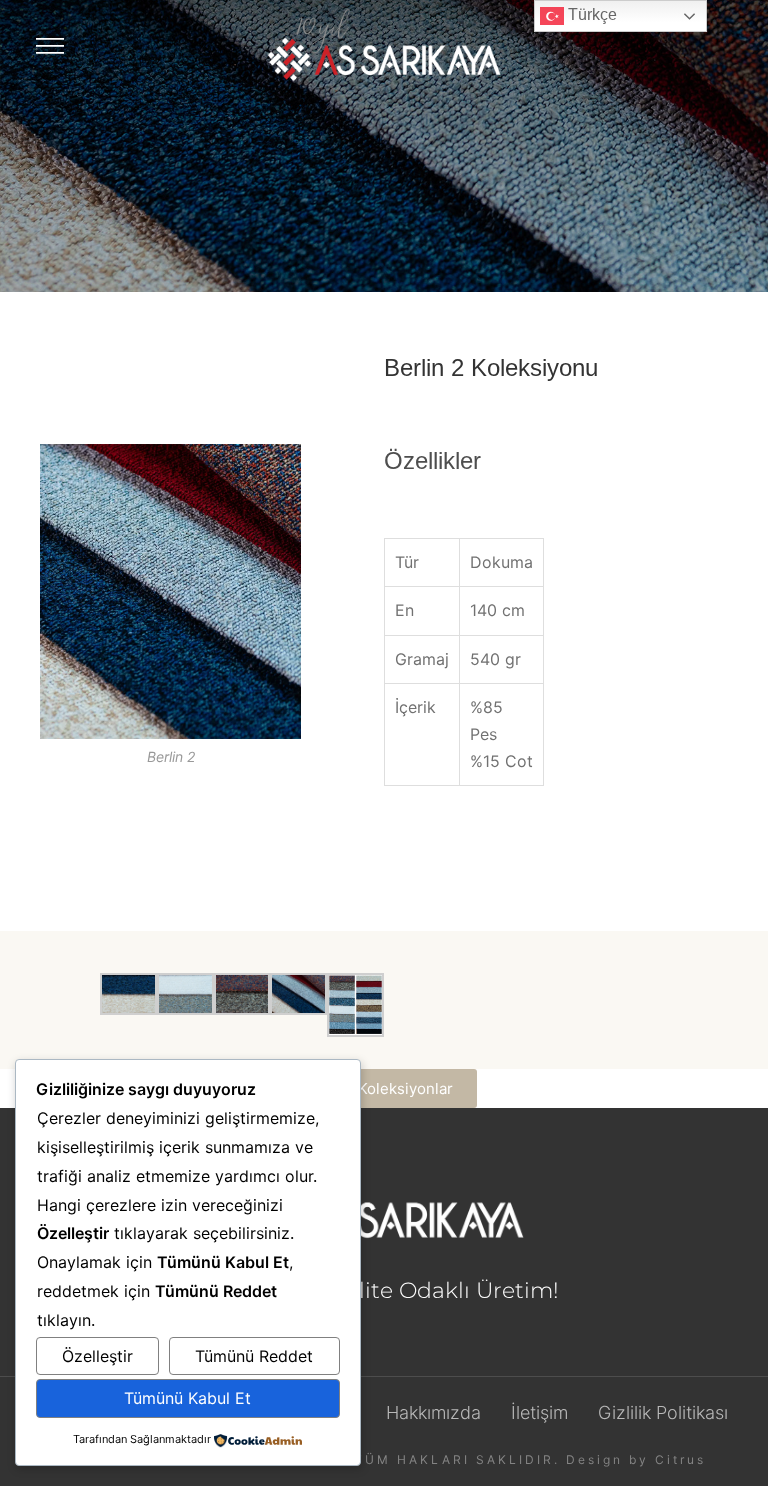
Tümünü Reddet (254, 1356)
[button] (384, 1088)
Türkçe (590, 14)
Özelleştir (97, 1356)
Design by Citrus (636, 1459)
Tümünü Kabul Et (187, 1398)
